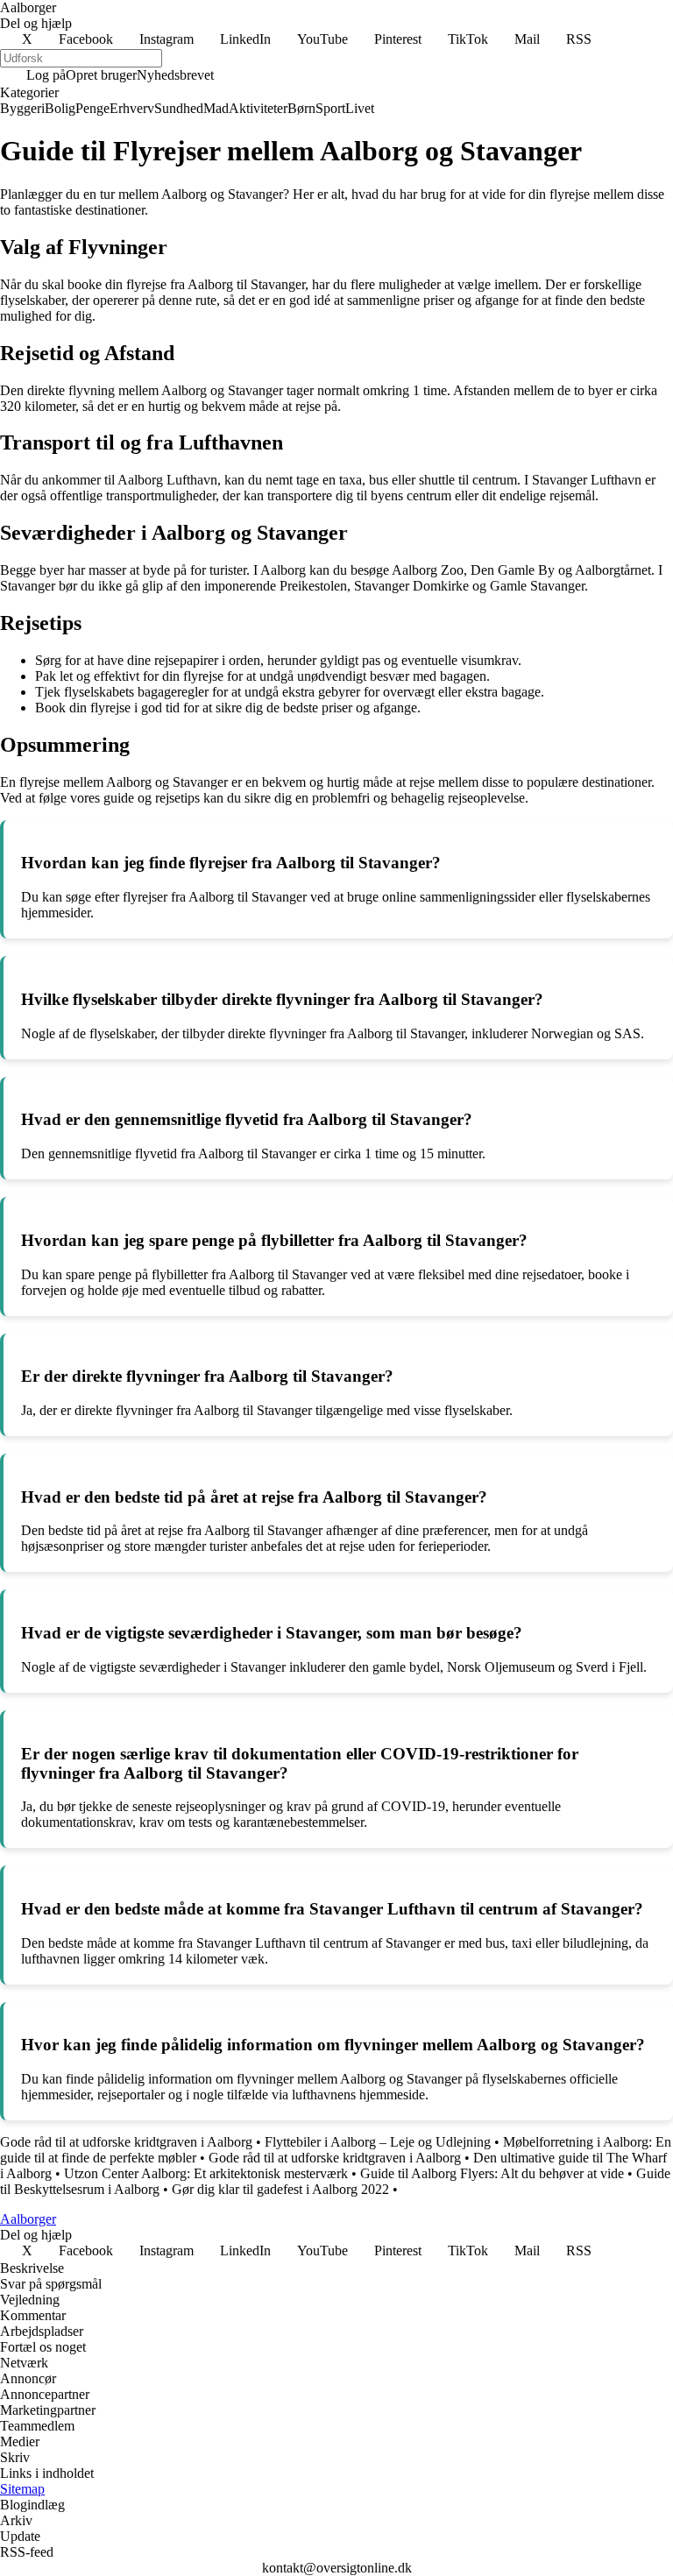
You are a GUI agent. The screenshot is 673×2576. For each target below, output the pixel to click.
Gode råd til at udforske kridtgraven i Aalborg (126, 2142)
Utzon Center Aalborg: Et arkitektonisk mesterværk (206, 2173)
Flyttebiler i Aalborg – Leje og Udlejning (378, 2142)
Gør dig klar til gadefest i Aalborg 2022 (280, 2189)
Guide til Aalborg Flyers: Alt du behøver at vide (492, 2173)
